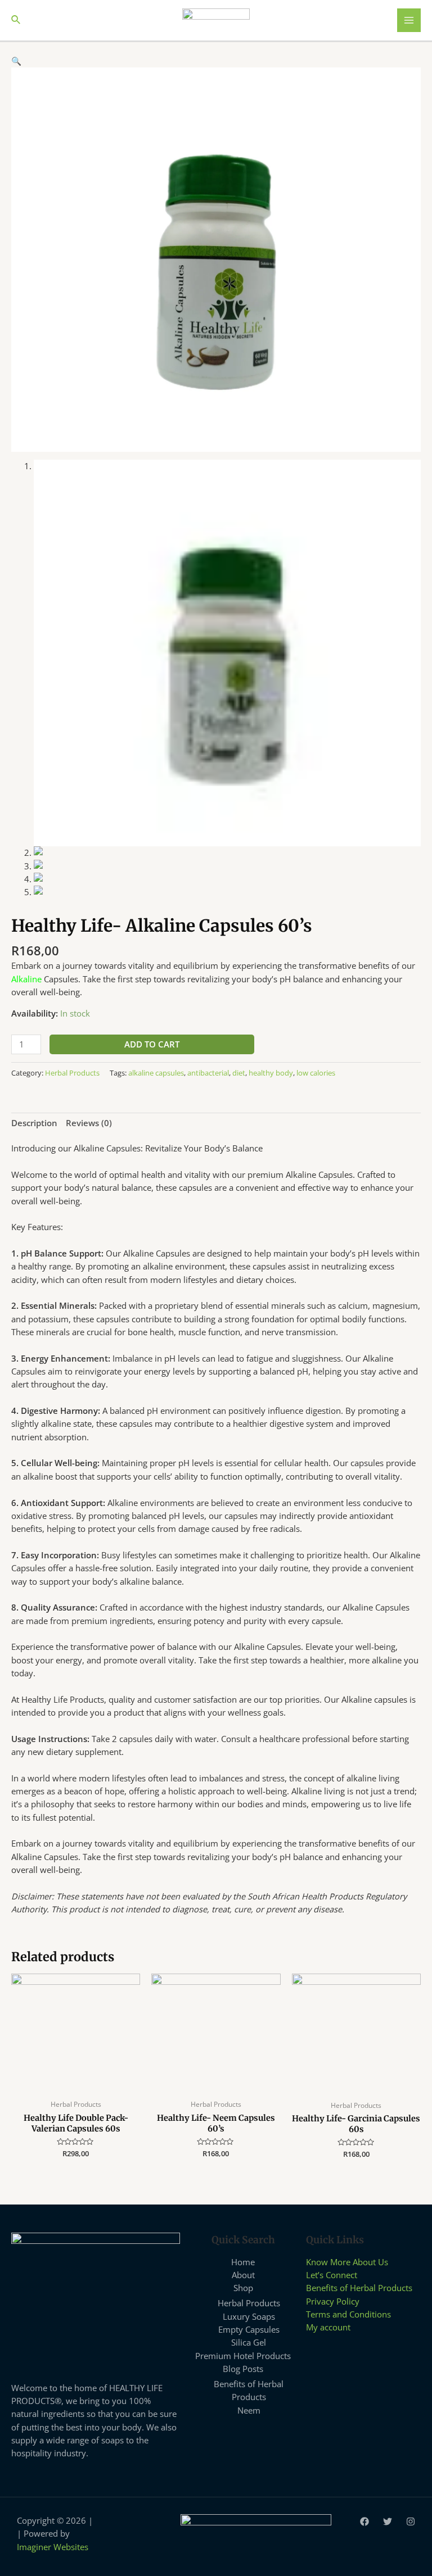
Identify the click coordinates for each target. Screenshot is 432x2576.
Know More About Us (347, 2262)
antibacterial (208, 1073)
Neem (249, 2410)
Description (34, 1123)
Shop (243, 2288)
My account (328, 2327)
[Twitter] (388, 2521)
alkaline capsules (156, 1073)
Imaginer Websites (53, 2547)
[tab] (34, 1123)
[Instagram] (411, 2521)
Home (243, 2262)
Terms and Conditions (348, 2314)
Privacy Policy (333, 2301)
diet (239, 1073)
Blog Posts (243, 2369)
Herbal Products (72, 1073)
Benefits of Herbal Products (359, 2288)
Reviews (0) (89, 1123)
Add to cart (152, 1044)
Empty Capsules (249, 2329)
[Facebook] (364, 2521)
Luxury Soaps (249, 2316)
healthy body (271, 1073)
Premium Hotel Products (243, 2356)
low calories (316, 1073)
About (243, 2275)
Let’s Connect (332, 2275)
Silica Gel (249, 2342)
